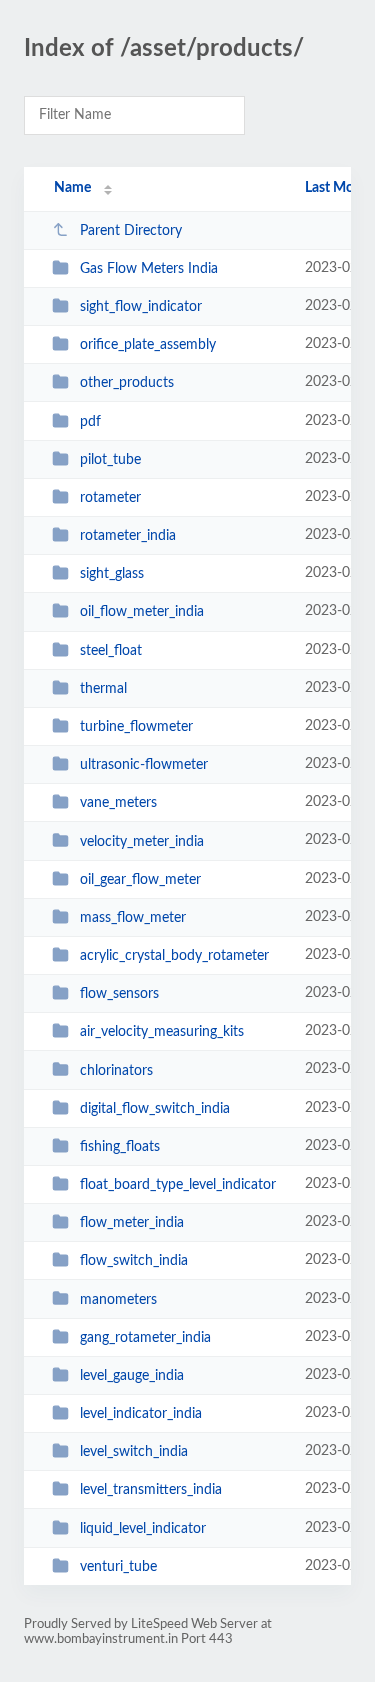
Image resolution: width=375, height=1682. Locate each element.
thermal (103, 689)
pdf (90, 422)
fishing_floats (120, 1147)
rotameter (110, 498)
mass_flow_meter (133, 918)
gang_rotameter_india (145, 1338)
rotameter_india (128, 536)
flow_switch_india (134, 1261)
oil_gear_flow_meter (140, 880)
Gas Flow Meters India (149, 269)
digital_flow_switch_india (155, 1109)
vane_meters (118, 803)
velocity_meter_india (142, 841)
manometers (118, 1299)
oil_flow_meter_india (142, 612)
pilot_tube (110, 460)
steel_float (111, 651)
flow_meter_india (132, 1223)
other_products (127, 383)
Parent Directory (131, 231)
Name (72, 188)
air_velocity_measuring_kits (162, 1032)
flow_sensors (119, 994)
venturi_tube (118, 1567)
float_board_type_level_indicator (178, 1185)
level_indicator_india (141, 1414)
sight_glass (112, 574)
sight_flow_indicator (141, 307)
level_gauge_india (132, 1376)
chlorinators (116, 1070)
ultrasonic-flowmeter (144, 765)
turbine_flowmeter (136, 727)
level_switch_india (134, 1452)
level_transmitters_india (151, 1490)
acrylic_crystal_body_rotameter (174, 956)
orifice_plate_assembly (148, 345)
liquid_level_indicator (143, 1529)
